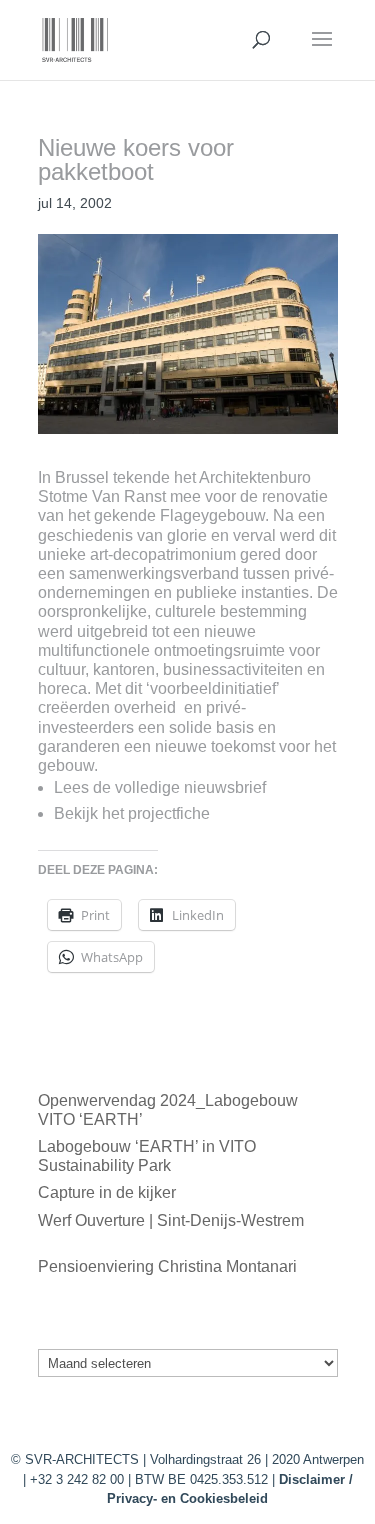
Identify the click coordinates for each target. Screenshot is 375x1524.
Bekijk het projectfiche (132, 813)
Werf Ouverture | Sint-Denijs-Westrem (171, 1220)
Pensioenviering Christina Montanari (167, 1266)
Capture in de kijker (107, 1192)
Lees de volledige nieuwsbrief (160, 787)
